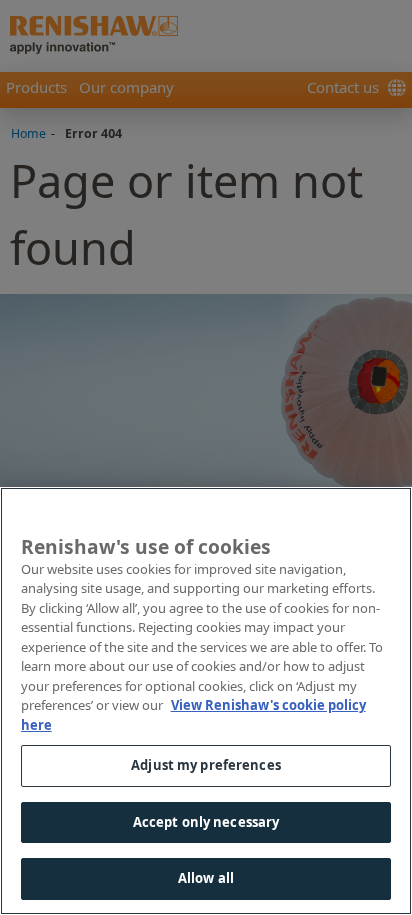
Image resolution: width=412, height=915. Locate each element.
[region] (206, 701)
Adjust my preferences (206, 765)
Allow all (206, 878)
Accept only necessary (206, 822)
